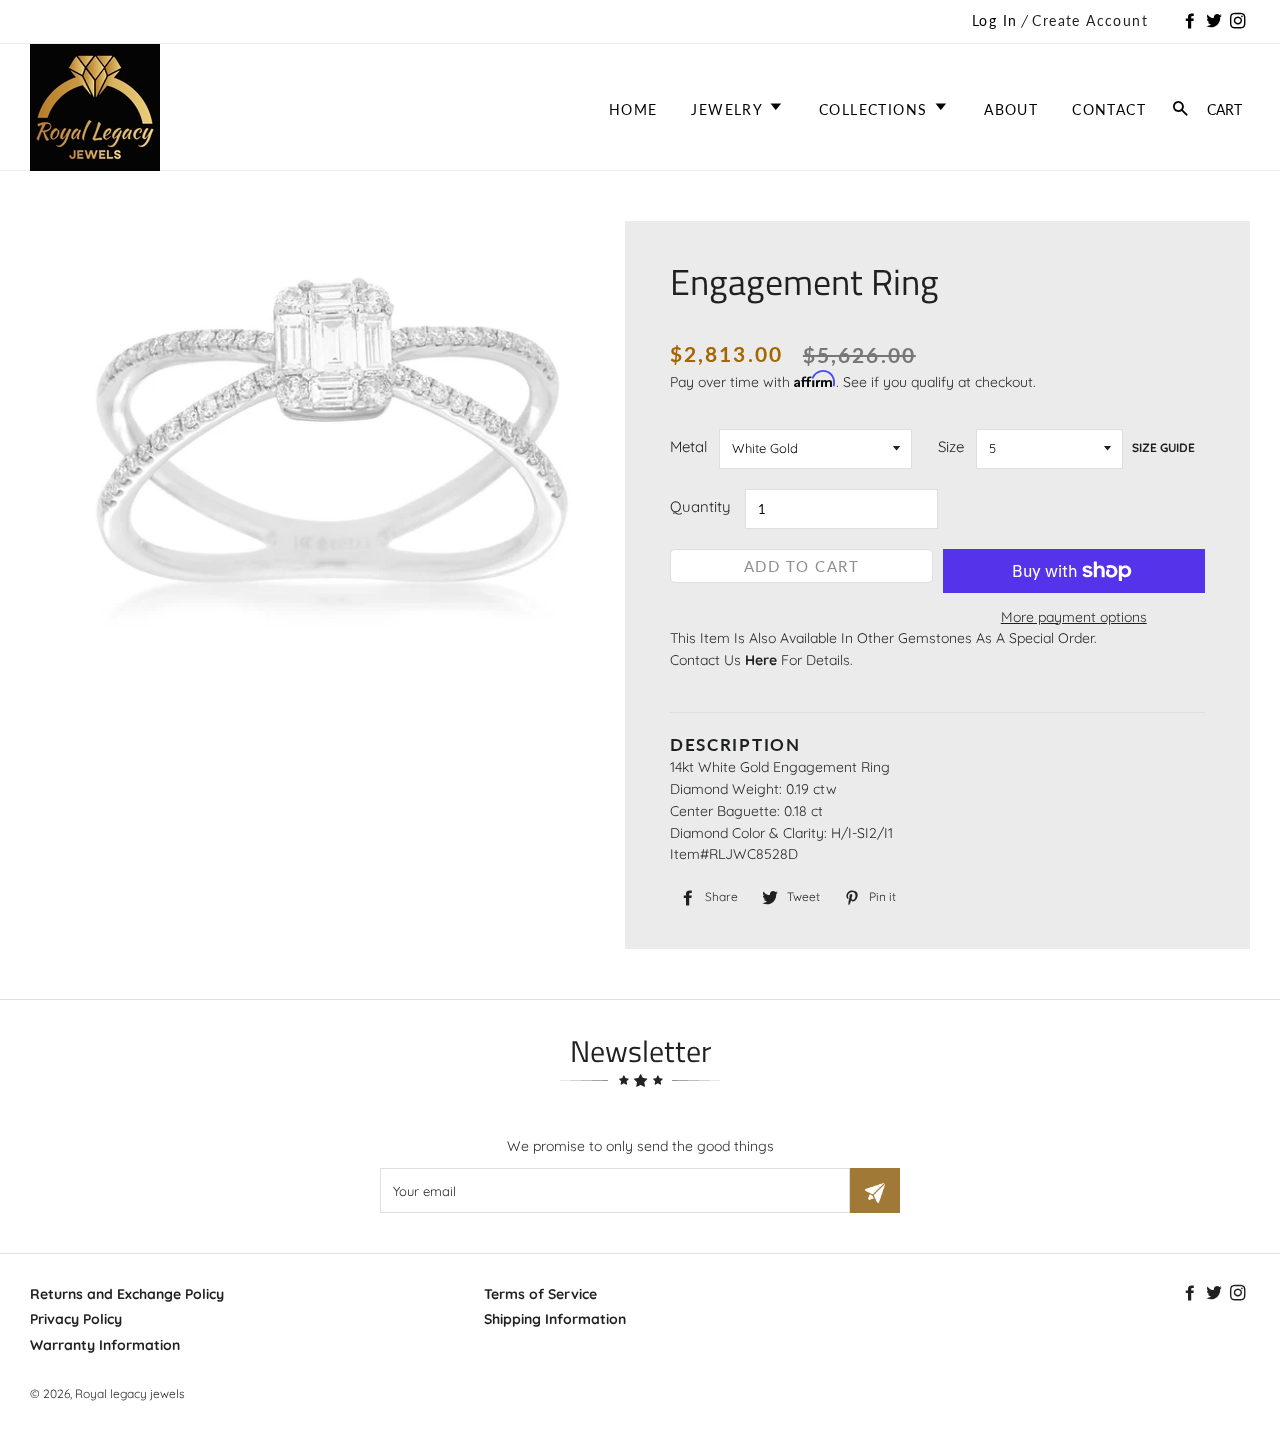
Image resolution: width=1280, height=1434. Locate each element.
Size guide (1163, 447)
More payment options (1074, 617)
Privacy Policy (76, 1319)
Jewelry (729, 109)
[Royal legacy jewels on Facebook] (1192, 22)
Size (951, 446)
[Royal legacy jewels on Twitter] (1216, 22)
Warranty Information (105, 1345)
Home (633, 109)
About (1011, 109)
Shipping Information (555, 1319)
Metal (688, 446)
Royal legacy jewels (130, 1393)
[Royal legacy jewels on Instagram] (1240, 22)
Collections (876, 109)
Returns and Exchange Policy (127, 1294)
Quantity (700, 506)
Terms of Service (540, 1294)
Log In (994, 20)
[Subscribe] (875, 1190)
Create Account (1090, 20)
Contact (1109, 109)
